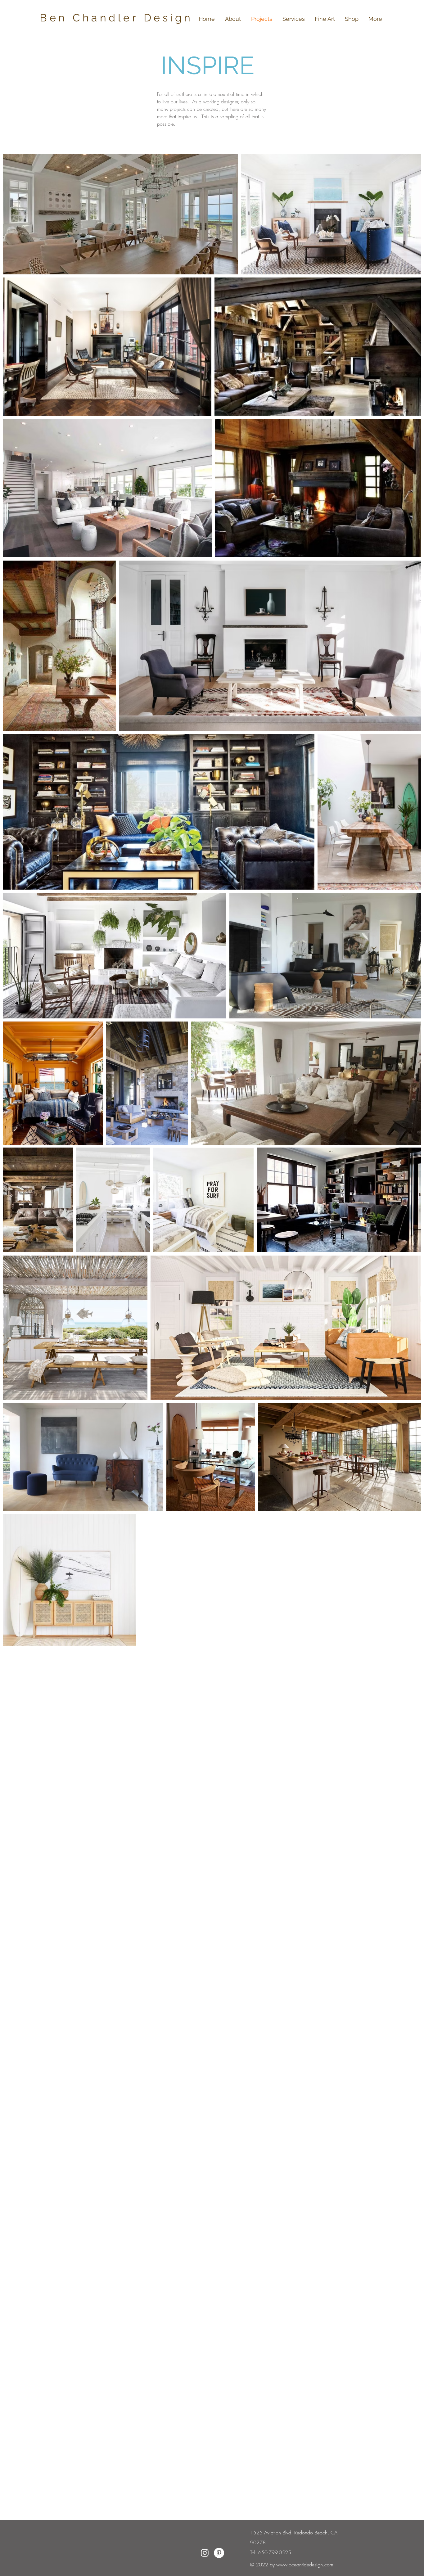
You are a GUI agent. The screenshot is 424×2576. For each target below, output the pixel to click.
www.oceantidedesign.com (305, 2565)
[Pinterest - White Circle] (219, 2553)
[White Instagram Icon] (205, 2553)
